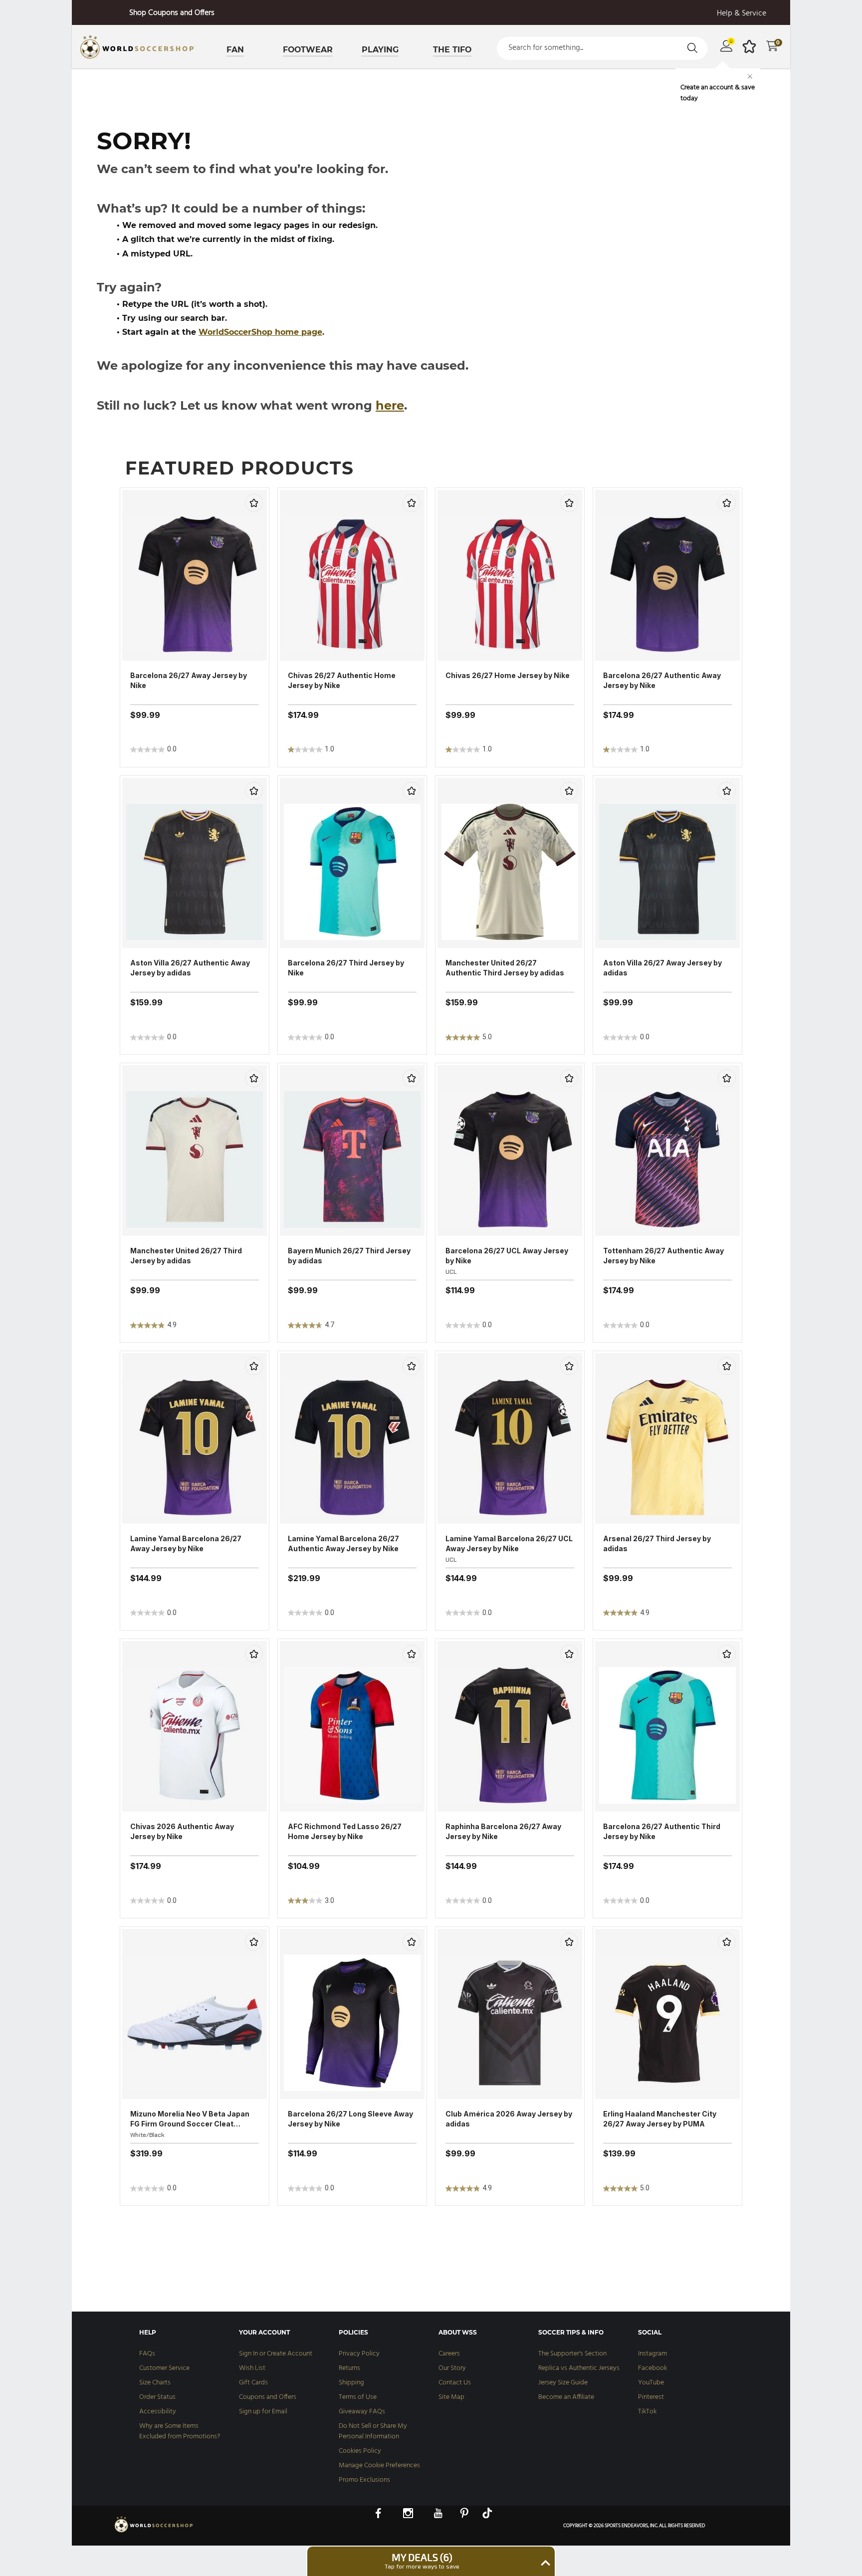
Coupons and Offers (268, 2397)
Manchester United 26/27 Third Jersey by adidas (186, 1256)
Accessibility (158, 2412)
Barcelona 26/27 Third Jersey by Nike (346, 968)
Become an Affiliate (566, 2397)
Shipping (351, 2383)
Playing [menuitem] (380, 50)
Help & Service (742, 14)
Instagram (652, 2354)
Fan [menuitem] (235, 50)
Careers (449, 2354)
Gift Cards (253, 2383)
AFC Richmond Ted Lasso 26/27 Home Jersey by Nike (345, 1831)
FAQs (147, 2354)
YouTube (651, 2383)
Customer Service (164, 2368)
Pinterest (651, 2397)
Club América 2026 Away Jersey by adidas (509, 2119)
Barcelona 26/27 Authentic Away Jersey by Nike (662, 680)
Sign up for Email (263, 2412)
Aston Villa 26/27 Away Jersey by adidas (662, 968)
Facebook (652, 2368)
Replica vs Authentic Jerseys (579, 2368)
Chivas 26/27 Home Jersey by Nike (508, 675)
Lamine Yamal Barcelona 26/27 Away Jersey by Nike (186, 1543)
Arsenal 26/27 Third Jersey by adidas (657, 1543)
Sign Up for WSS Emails (172, 13)
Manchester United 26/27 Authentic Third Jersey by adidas (505, 968)
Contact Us (455, 2383)
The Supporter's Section (572, 2354)
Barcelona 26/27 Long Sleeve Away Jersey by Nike (350, 2119)
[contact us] (154, 2532)
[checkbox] (254, 503)
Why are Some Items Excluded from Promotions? (180, 2431)
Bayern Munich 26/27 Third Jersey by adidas (349, 1256)
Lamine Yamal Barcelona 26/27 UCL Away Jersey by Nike (509, 1543)
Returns (349, 2368)
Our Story (452, 2368)
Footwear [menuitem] (308, 50)
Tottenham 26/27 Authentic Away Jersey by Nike (663, 1256)
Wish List (252, 2368)
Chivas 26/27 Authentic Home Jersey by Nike (342, 680)
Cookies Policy (360, 2451)
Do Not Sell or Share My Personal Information (373, 2431)
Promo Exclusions (364, 2480)
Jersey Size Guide (563, 2383)
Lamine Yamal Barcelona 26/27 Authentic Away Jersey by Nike (343, 1543)
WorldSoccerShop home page (260, 332)
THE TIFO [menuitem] (452, 50)
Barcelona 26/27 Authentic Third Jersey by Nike (662, 1831)
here (390, 405)
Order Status (157, 2397)
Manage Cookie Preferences (379, 2465)
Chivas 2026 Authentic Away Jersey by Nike (182, 1831)
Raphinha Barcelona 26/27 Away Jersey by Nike (503, 1831)
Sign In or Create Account (276, 2354)
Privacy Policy (359, 2354)
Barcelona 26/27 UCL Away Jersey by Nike (507, 1256)
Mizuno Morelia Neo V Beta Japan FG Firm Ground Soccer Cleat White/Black (190, 2119)
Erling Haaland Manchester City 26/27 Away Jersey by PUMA (660, 2119)
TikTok (647, 2412)
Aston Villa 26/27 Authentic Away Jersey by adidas (190, 968)
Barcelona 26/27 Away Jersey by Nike (189, 680)
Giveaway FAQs (362, 2412)
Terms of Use (358, 2397)
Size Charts (155, 2383)
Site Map (451, 2397)
